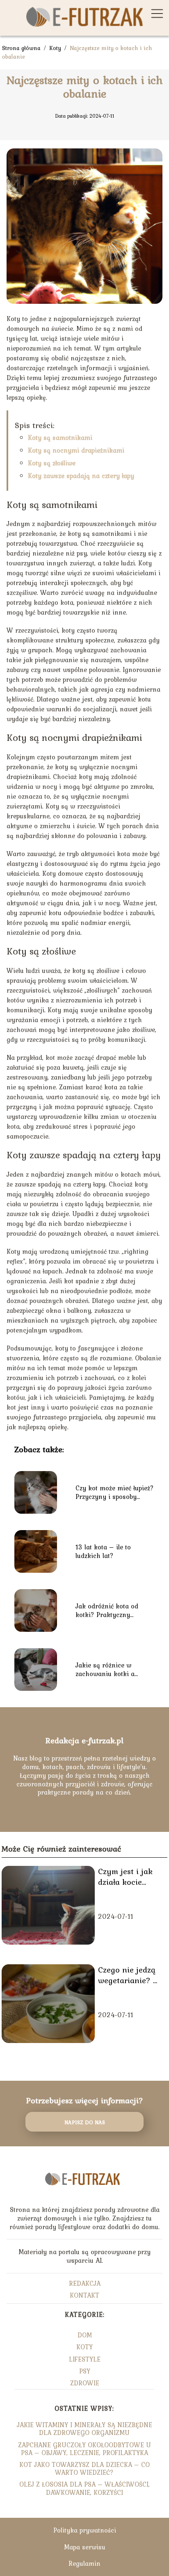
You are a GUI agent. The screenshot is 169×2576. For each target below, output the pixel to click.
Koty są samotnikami (60, 437)
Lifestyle (85, 2359)
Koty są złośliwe (52, 463)
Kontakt (84, 2295)
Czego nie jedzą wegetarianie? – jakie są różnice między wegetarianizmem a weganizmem (130, 1975)
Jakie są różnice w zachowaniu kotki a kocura (105, 1670)
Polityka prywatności (85, 2530)
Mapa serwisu (85, 2547)
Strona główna (22, 48)
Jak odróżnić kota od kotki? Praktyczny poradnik (107, 1610)
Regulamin (84, 2563)
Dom (85, 2335)
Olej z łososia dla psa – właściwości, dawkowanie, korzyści (84, 2488)
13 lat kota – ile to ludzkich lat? (103, 1551)
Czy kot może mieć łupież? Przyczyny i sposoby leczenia (115, 1492)
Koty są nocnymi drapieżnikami (76, 450)
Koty (56, 48)
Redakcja (85, 2283)
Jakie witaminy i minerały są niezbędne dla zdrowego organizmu (84, 2429)
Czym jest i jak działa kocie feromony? (125, 1877)
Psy (85, 2371)
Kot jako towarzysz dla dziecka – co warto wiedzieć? (84, 2468)
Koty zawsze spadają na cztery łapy (81, 476)
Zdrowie (85, 2383)
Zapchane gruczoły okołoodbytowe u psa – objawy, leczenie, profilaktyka (84, 2449)
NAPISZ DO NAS (85, 2122)
